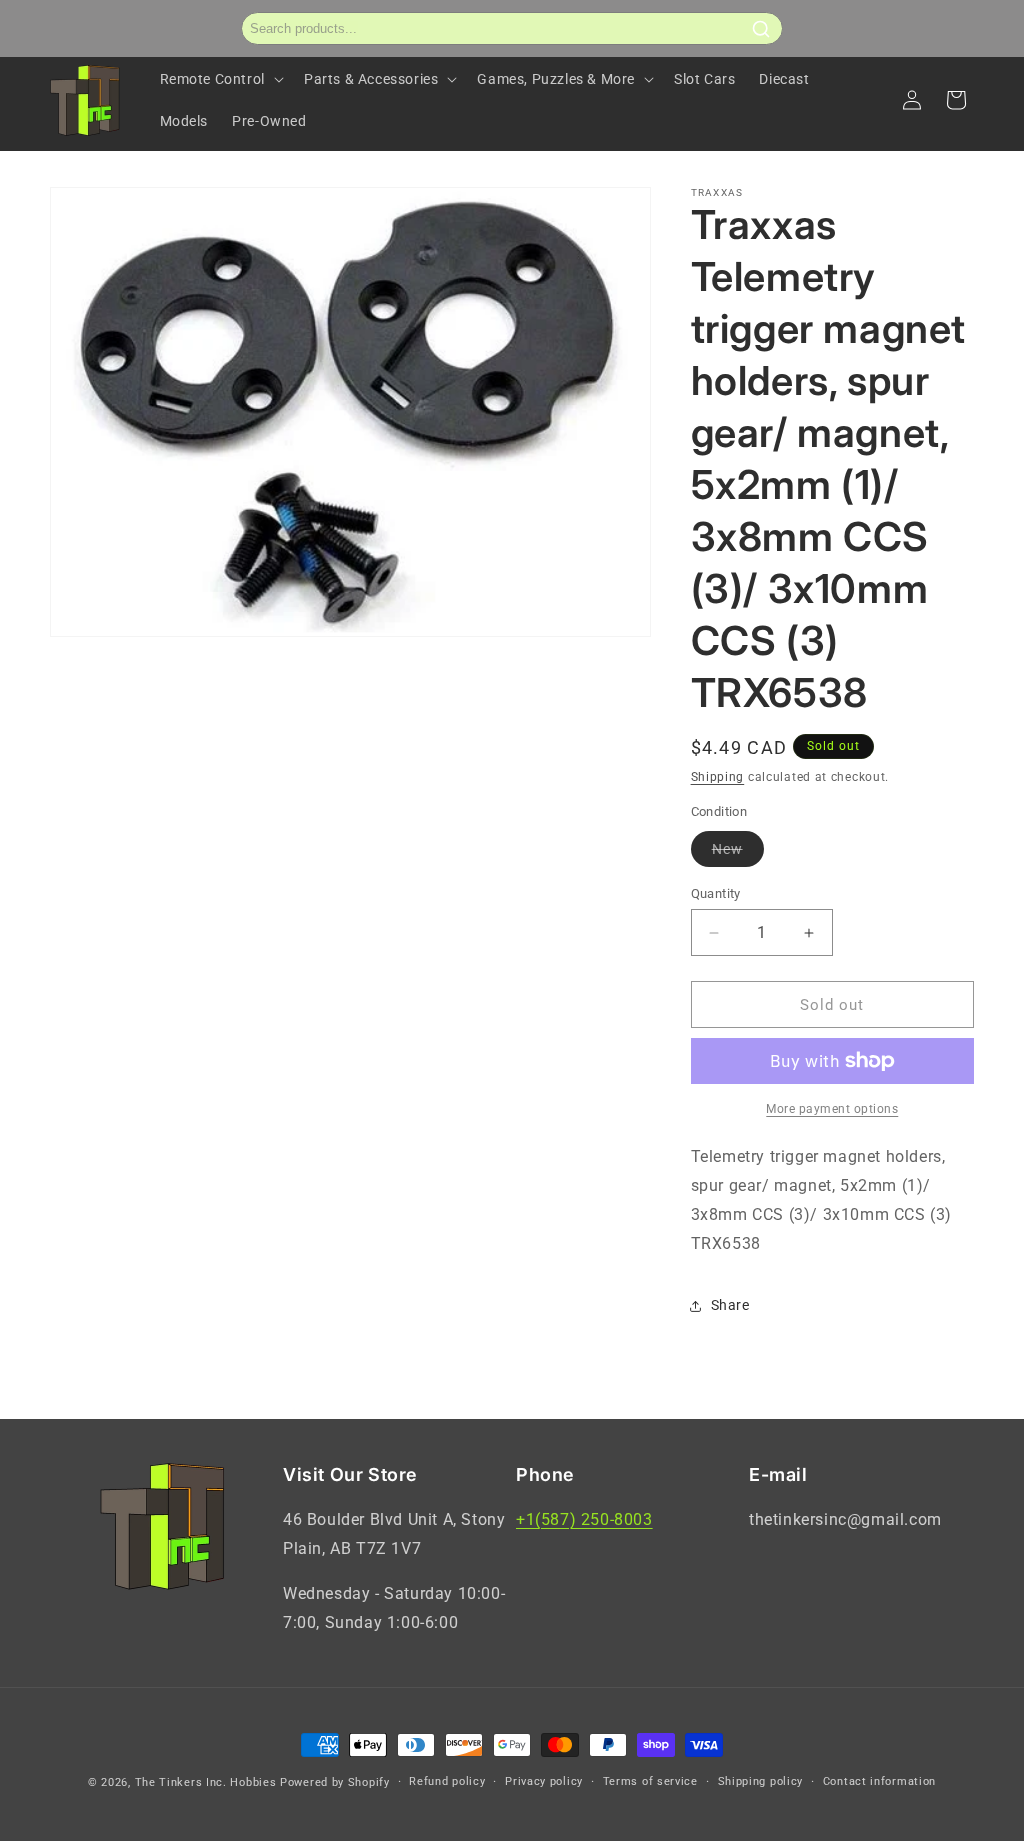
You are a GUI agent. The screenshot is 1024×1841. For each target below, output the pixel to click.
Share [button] (730, 1305)
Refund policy (447, 1781)
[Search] (761, 29)
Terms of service (650, 1781)
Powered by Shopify (335, 1782)
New (738, 853)
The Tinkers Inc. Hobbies (206, 1782)
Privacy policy (544, 1781)
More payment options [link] (832, 1109)
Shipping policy (761, 1781)
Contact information (879, 1781)
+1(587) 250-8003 (584, 1519)
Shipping (718, 777)
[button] (220, 79)
